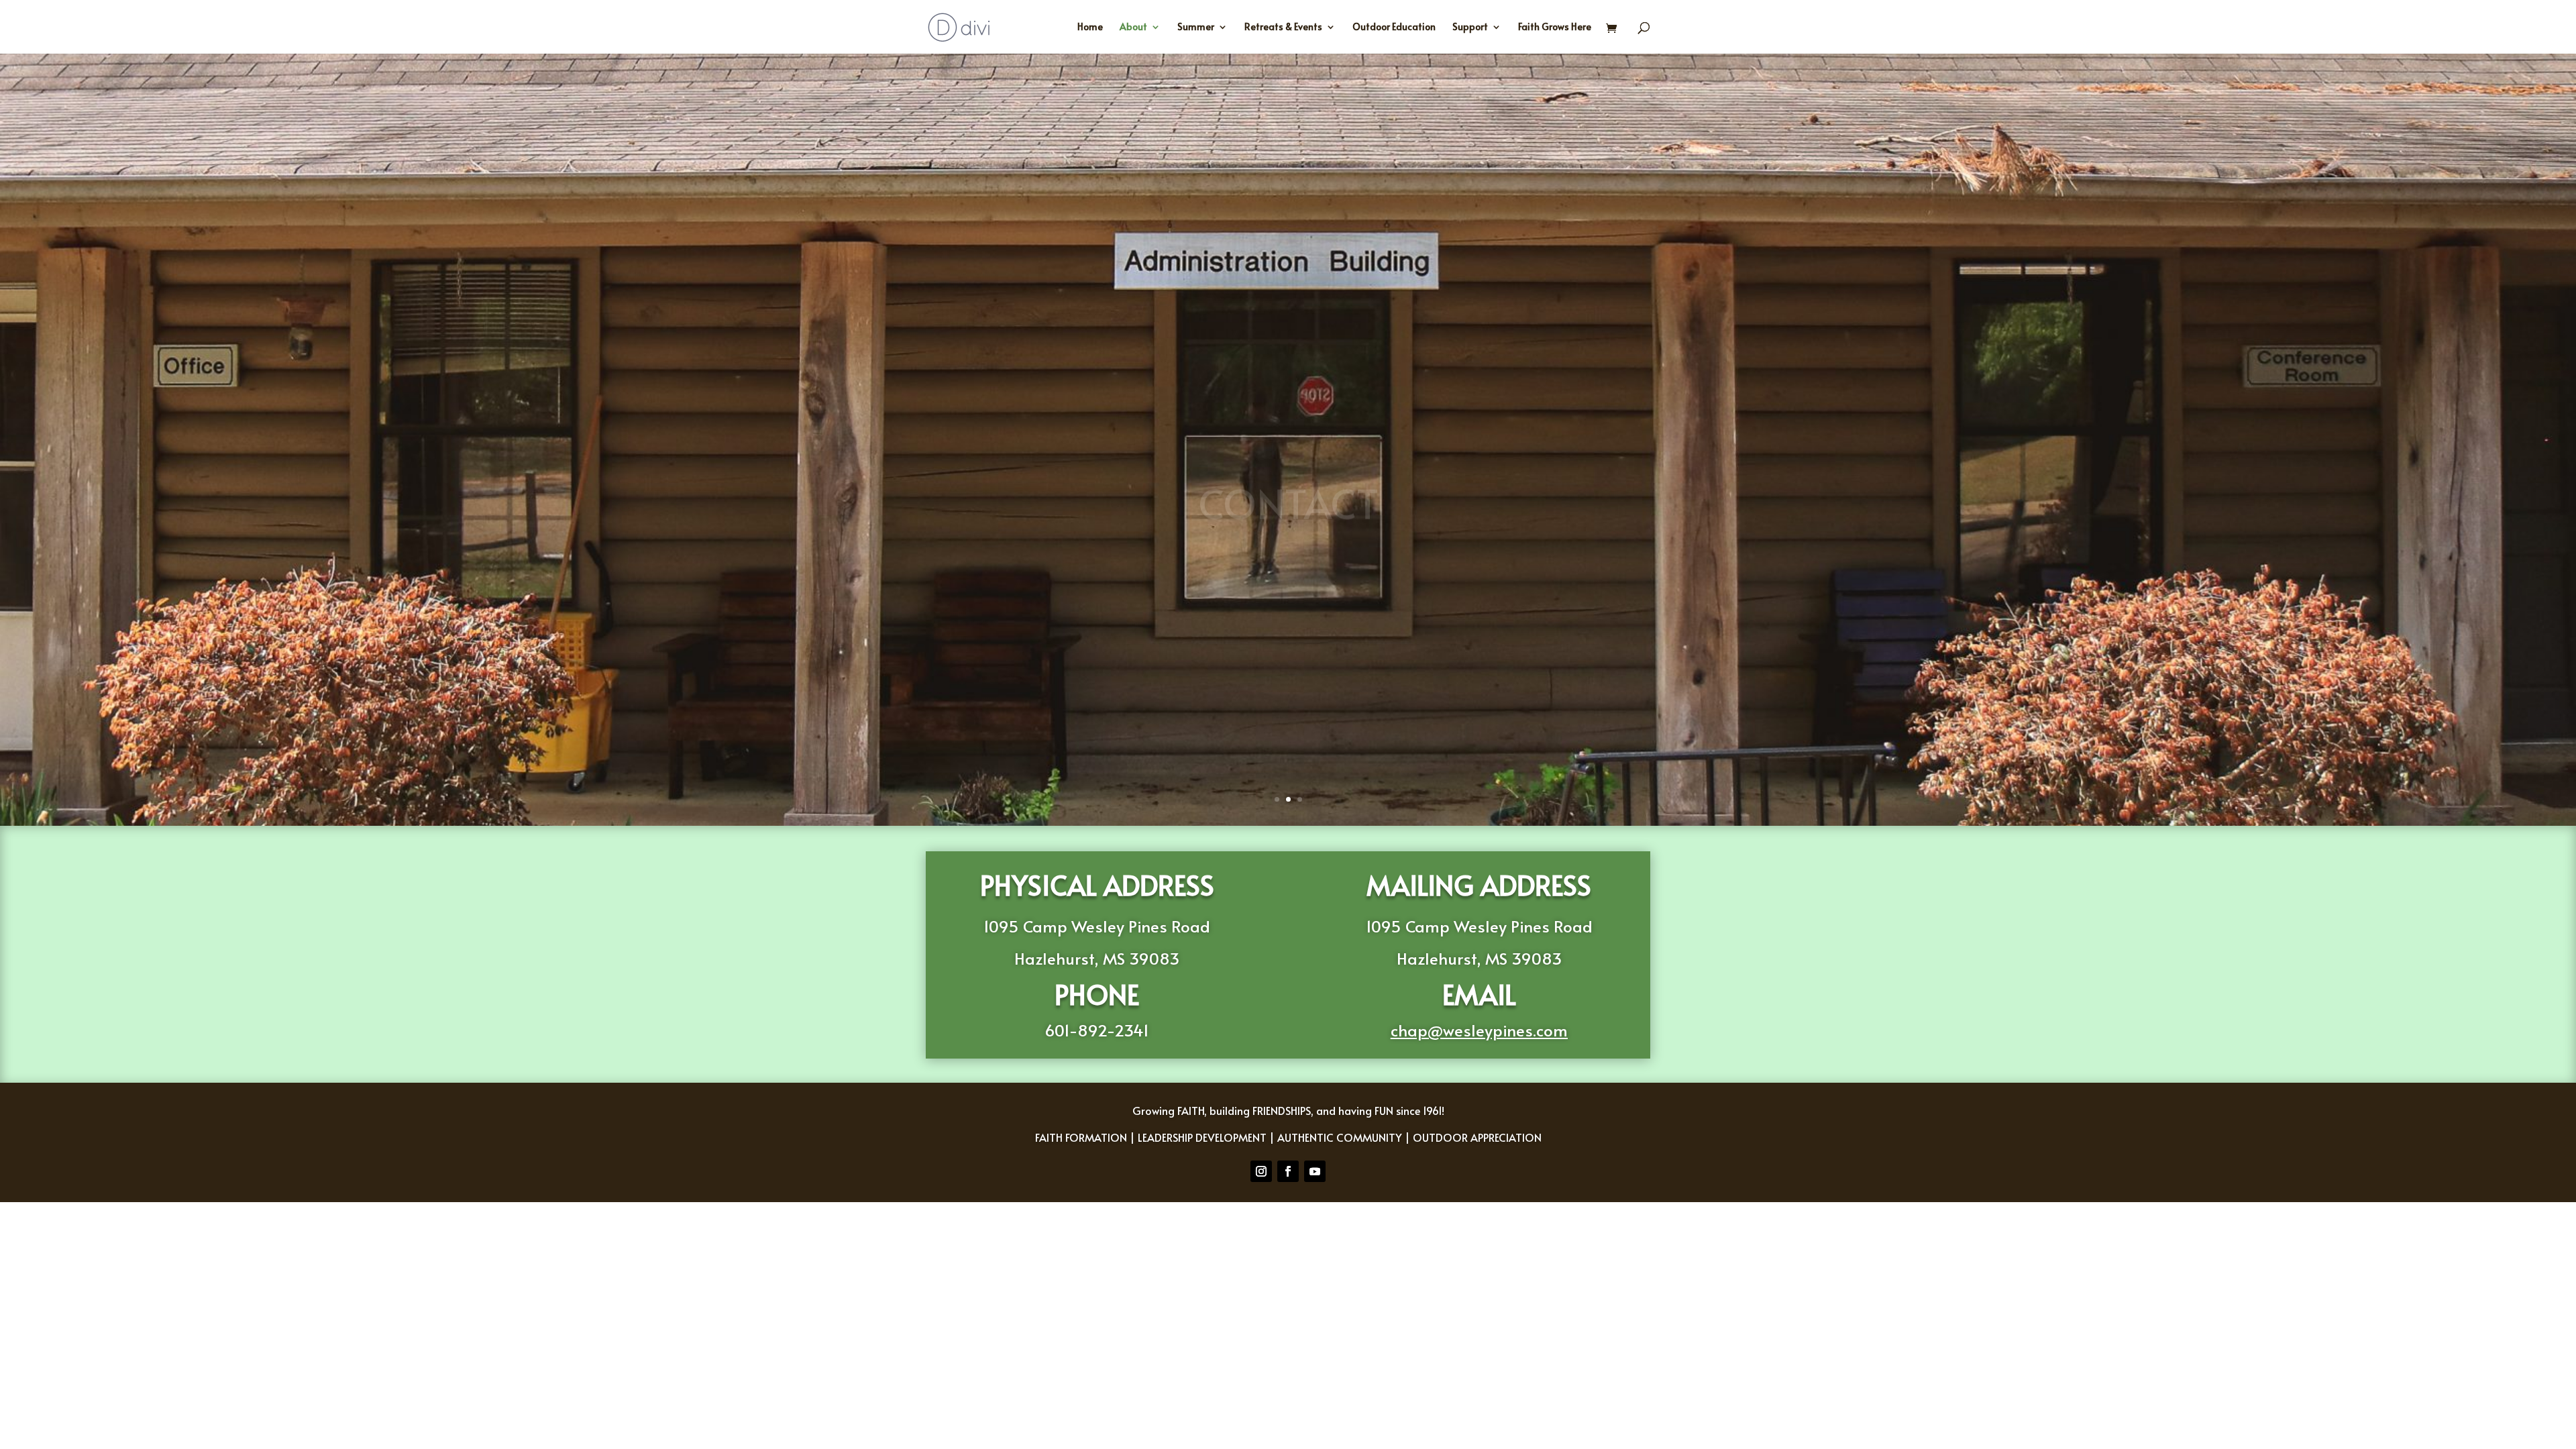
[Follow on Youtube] (1315, 1171)
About (1133, 28)
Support (1470, 28)
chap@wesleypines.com (1479, 1030)
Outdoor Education (1394, 28)
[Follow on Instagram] (1261, 1171)
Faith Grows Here (1555, 28)
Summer (1196, 28)
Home (1090, 28)
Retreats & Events (1283, 28)
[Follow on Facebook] (1288, 1171)
